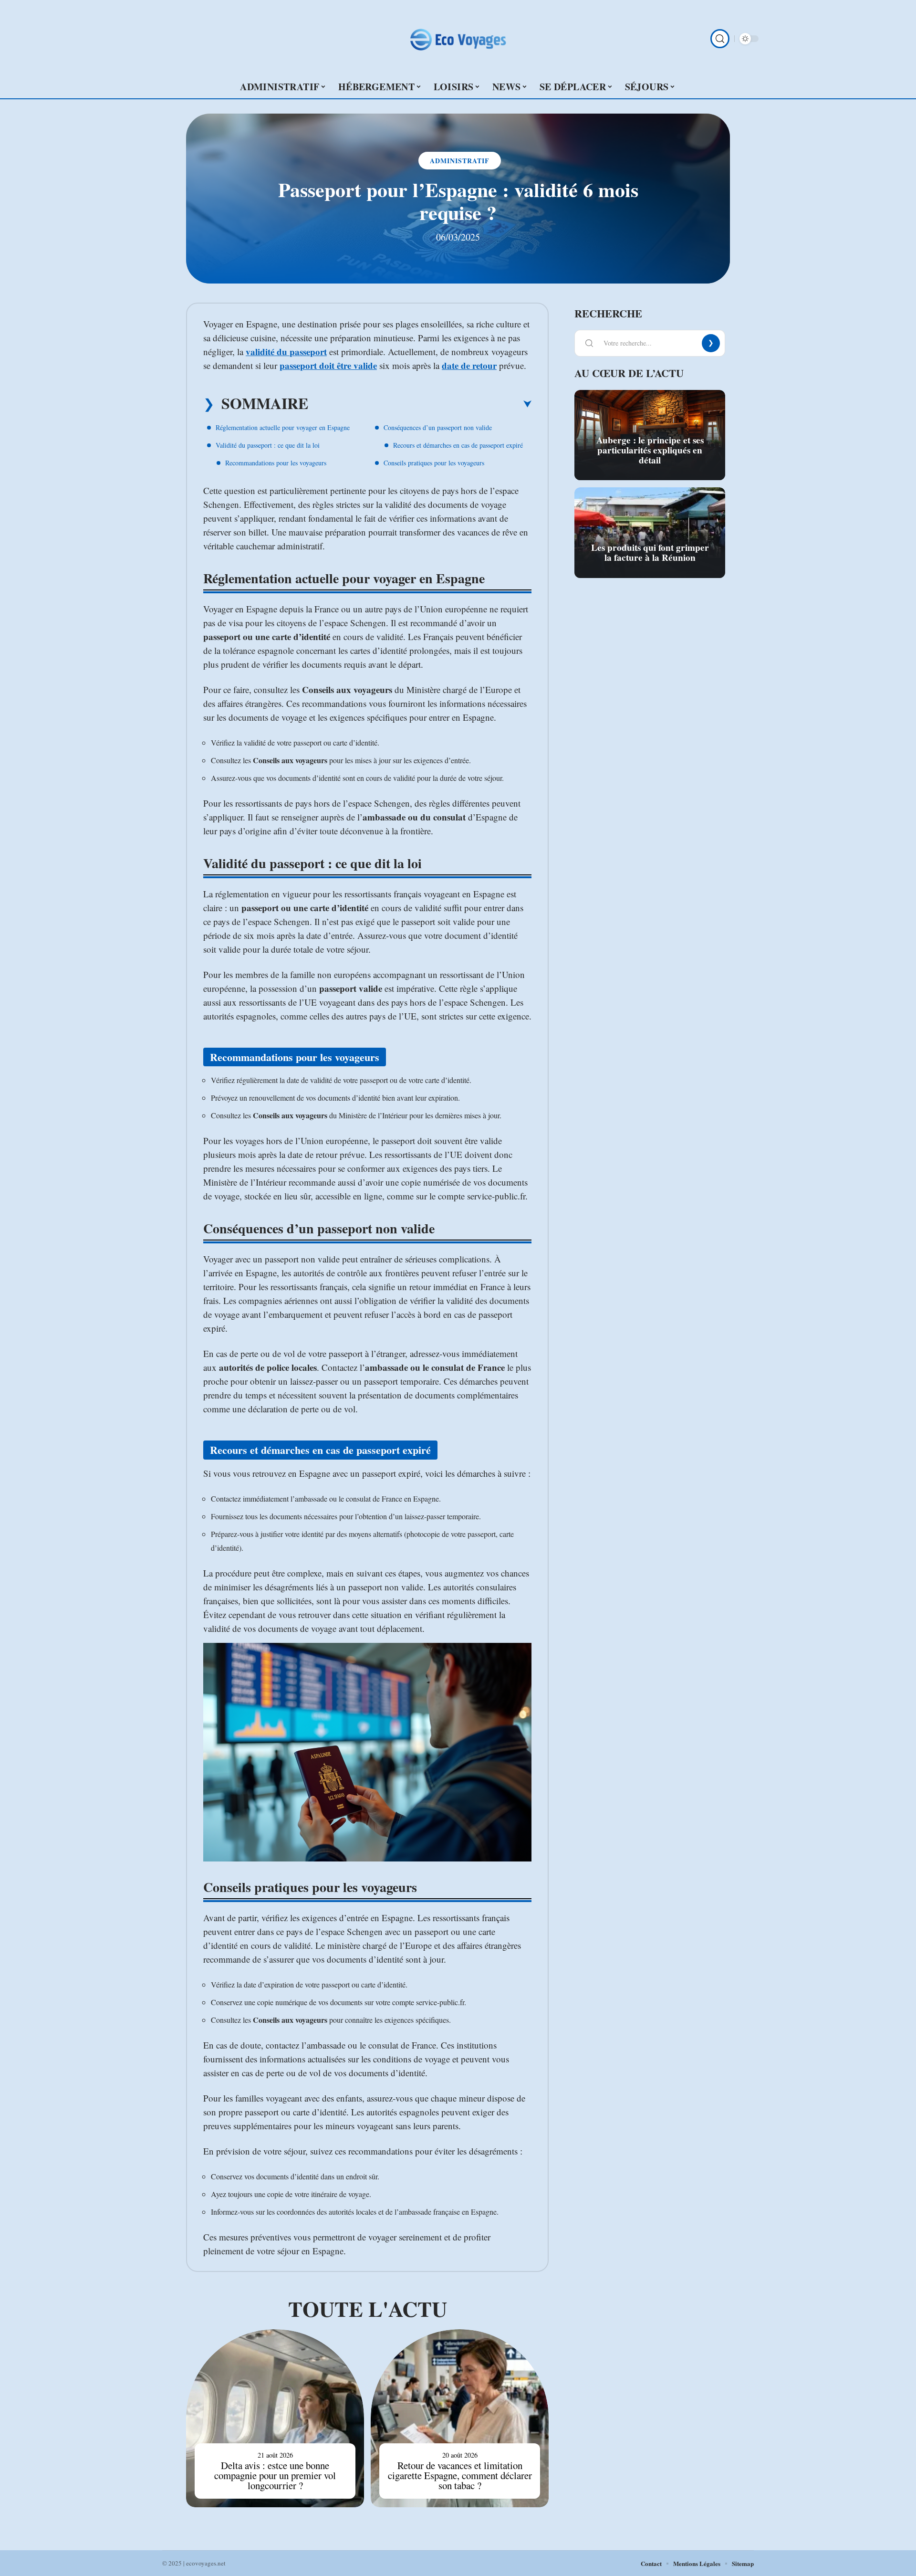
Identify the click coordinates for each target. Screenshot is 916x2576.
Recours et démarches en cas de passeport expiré (458, 445)
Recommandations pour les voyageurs (276, 463)
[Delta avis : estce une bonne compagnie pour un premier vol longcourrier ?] (275, 2418)
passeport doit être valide (328, 365)
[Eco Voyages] (458, 39)
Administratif (460, 161)
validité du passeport (286, 352)
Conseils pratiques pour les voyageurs (434, 463)
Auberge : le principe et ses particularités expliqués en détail (650, 450)
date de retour (469, 365)
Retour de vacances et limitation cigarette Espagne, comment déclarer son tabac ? (460, 2475)
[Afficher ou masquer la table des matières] (420, 404)
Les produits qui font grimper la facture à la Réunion (650, 552)
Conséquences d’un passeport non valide (438, 427)
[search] (720, 39)
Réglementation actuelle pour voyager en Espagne (283, 427)
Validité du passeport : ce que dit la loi (268, 445)
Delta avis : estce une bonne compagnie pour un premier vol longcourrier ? (275, 2475)
